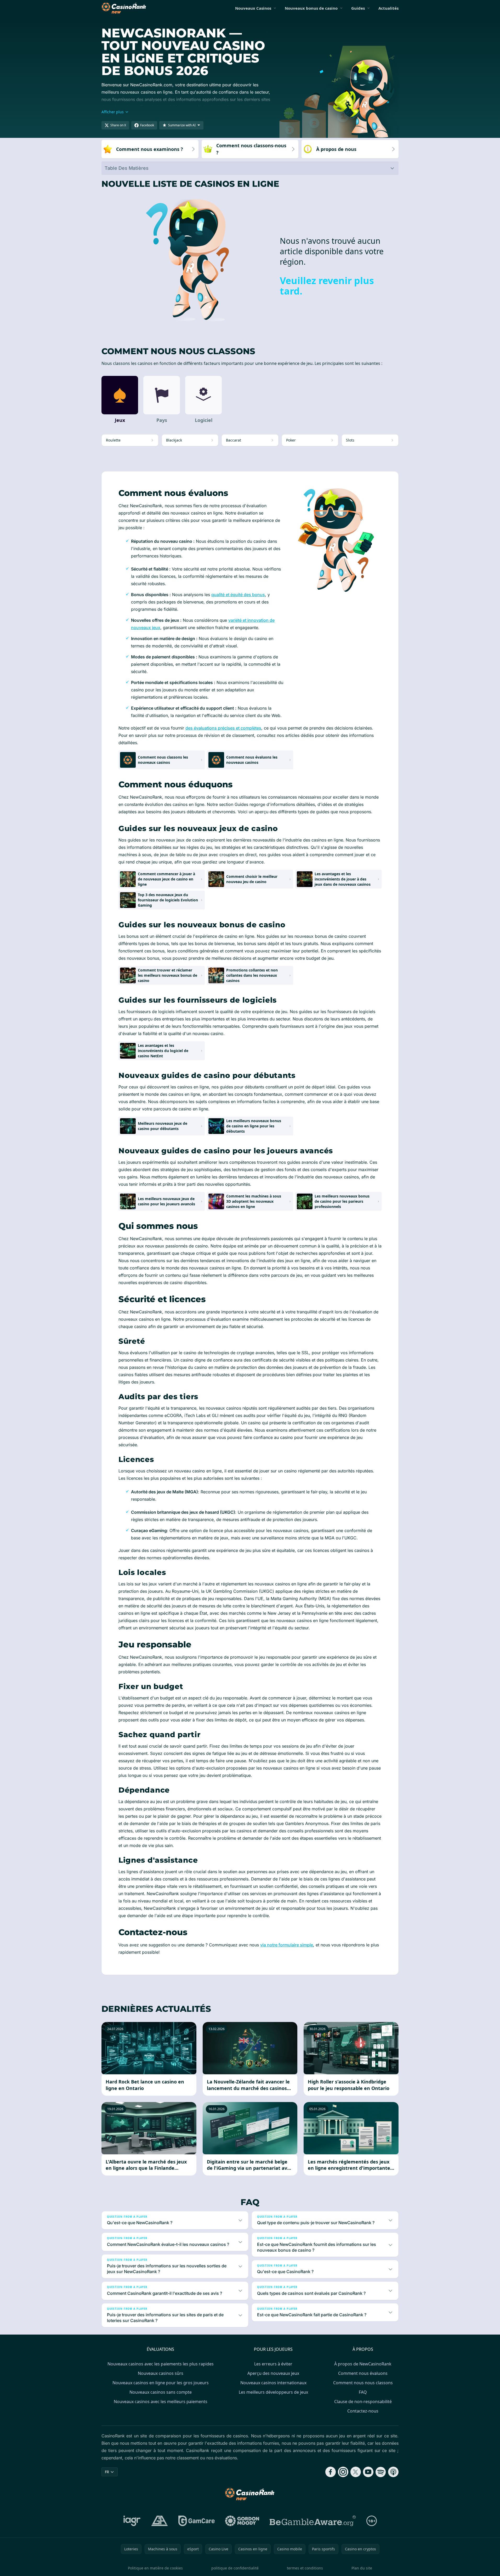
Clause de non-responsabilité (363, 2402)
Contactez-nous (363, 2411)
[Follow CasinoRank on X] (356, 2472)
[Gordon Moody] (242, 2521)
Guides (358, 8)
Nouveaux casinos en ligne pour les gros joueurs (161, 2383)
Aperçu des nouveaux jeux (273, 2373)
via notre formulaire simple (287, 1945)
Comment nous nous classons (363, 2383)
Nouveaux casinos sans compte (161, 2392)
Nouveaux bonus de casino (311, 8)
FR (107, 2472)
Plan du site (362, 2568)
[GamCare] (197, 2521)
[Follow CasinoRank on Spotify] (381, 2472)
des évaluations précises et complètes (223, 728)
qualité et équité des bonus (238, 595)
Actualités (388, 8)
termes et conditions (305, 2568)
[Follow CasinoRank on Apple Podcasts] (393, 2472)
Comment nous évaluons (363, 2373)
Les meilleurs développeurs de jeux (273, 2392)
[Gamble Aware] (313, 2521)
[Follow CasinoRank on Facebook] (331, 2472)
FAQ (363, 2392)
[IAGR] (132, 2521)
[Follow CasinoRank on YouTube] (368, 2472)
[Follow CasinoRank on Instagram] (343, 2472)
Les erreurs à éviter (273, 2364)
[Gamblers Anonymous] (160, 2521)
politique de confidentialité (235, 2568)
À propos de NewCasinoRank (363, 2364)
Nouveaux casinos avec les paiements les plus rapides (161, 2364)
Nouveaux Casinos (253, 8)
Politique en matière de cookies (155, 2568)
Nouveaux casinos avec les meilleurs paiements (161, 2402)
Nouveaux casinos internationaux (273, 2383)
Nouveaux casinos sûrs (161, 2373)
